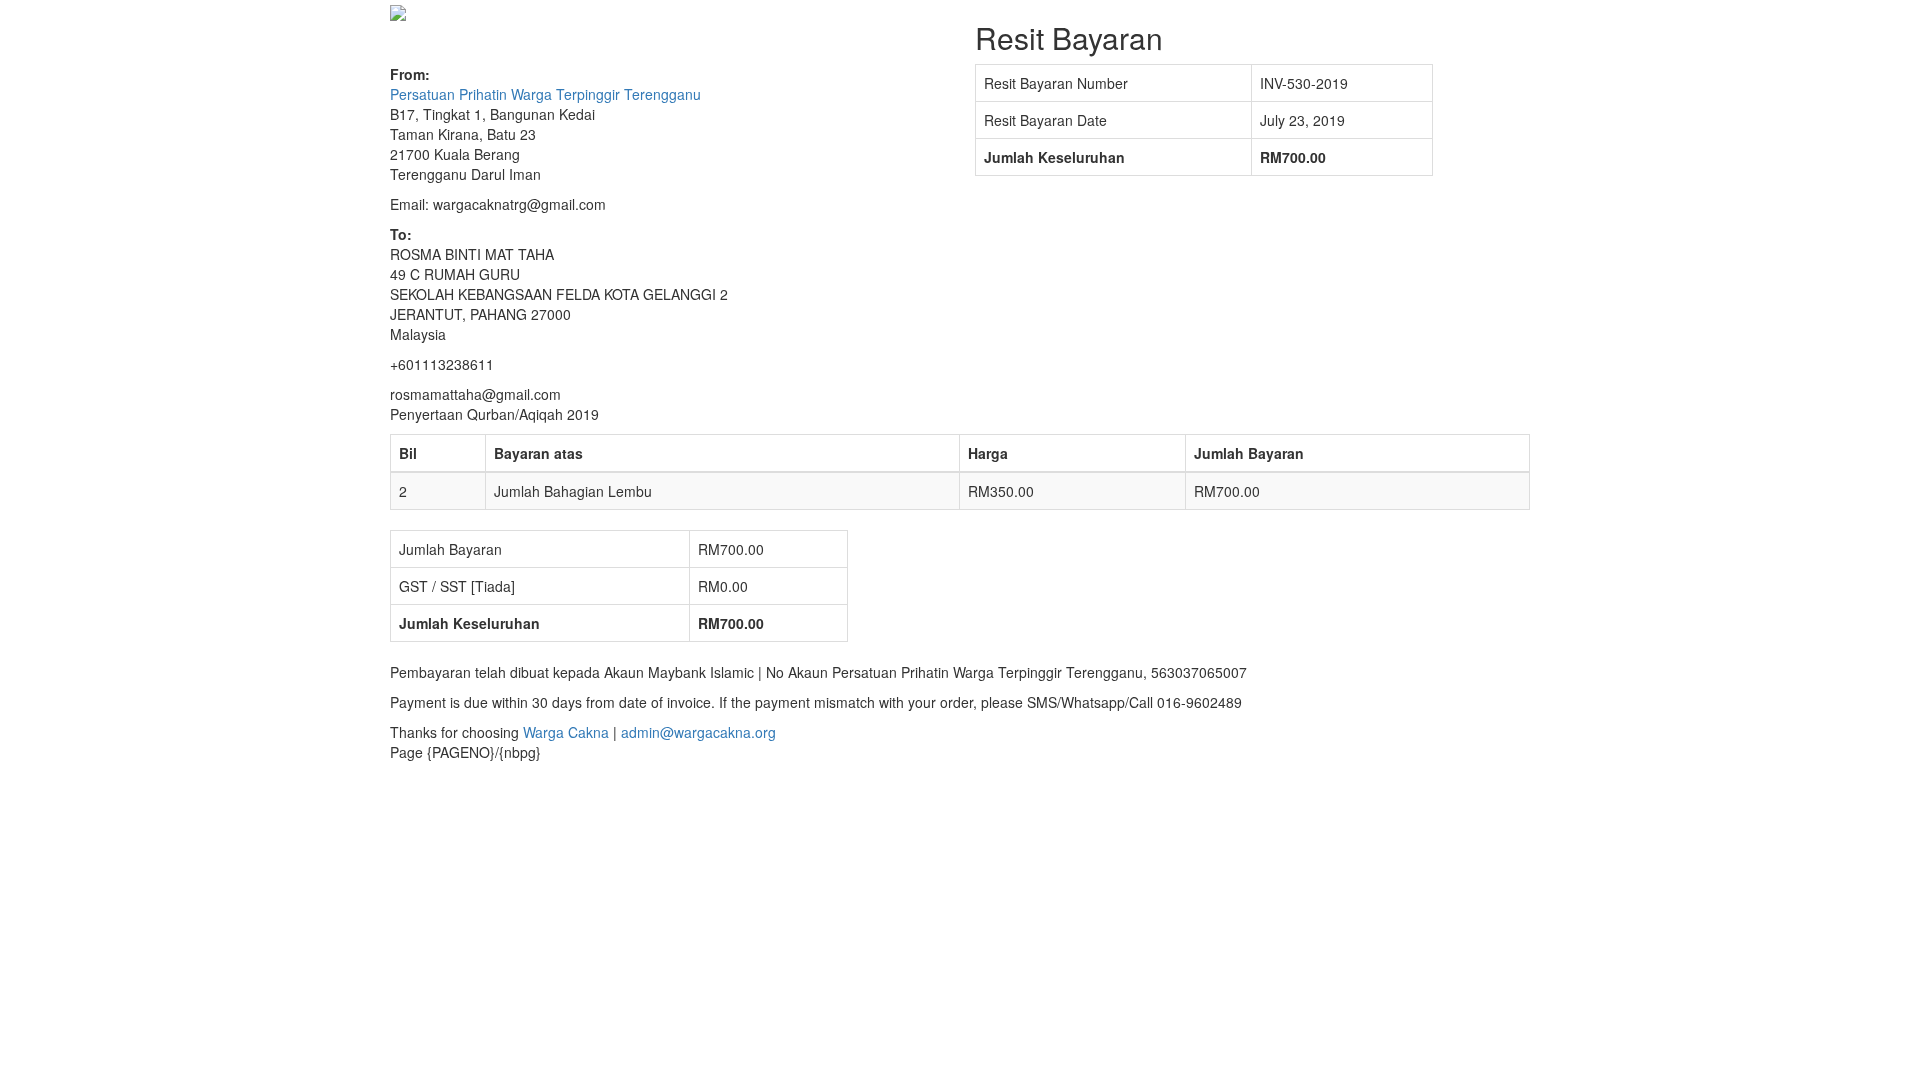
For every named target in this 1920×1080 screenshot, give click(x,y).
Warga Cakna (566, 732)
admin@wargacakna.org (698, 732)
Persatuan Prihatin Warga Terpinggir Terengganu (545, 94)
